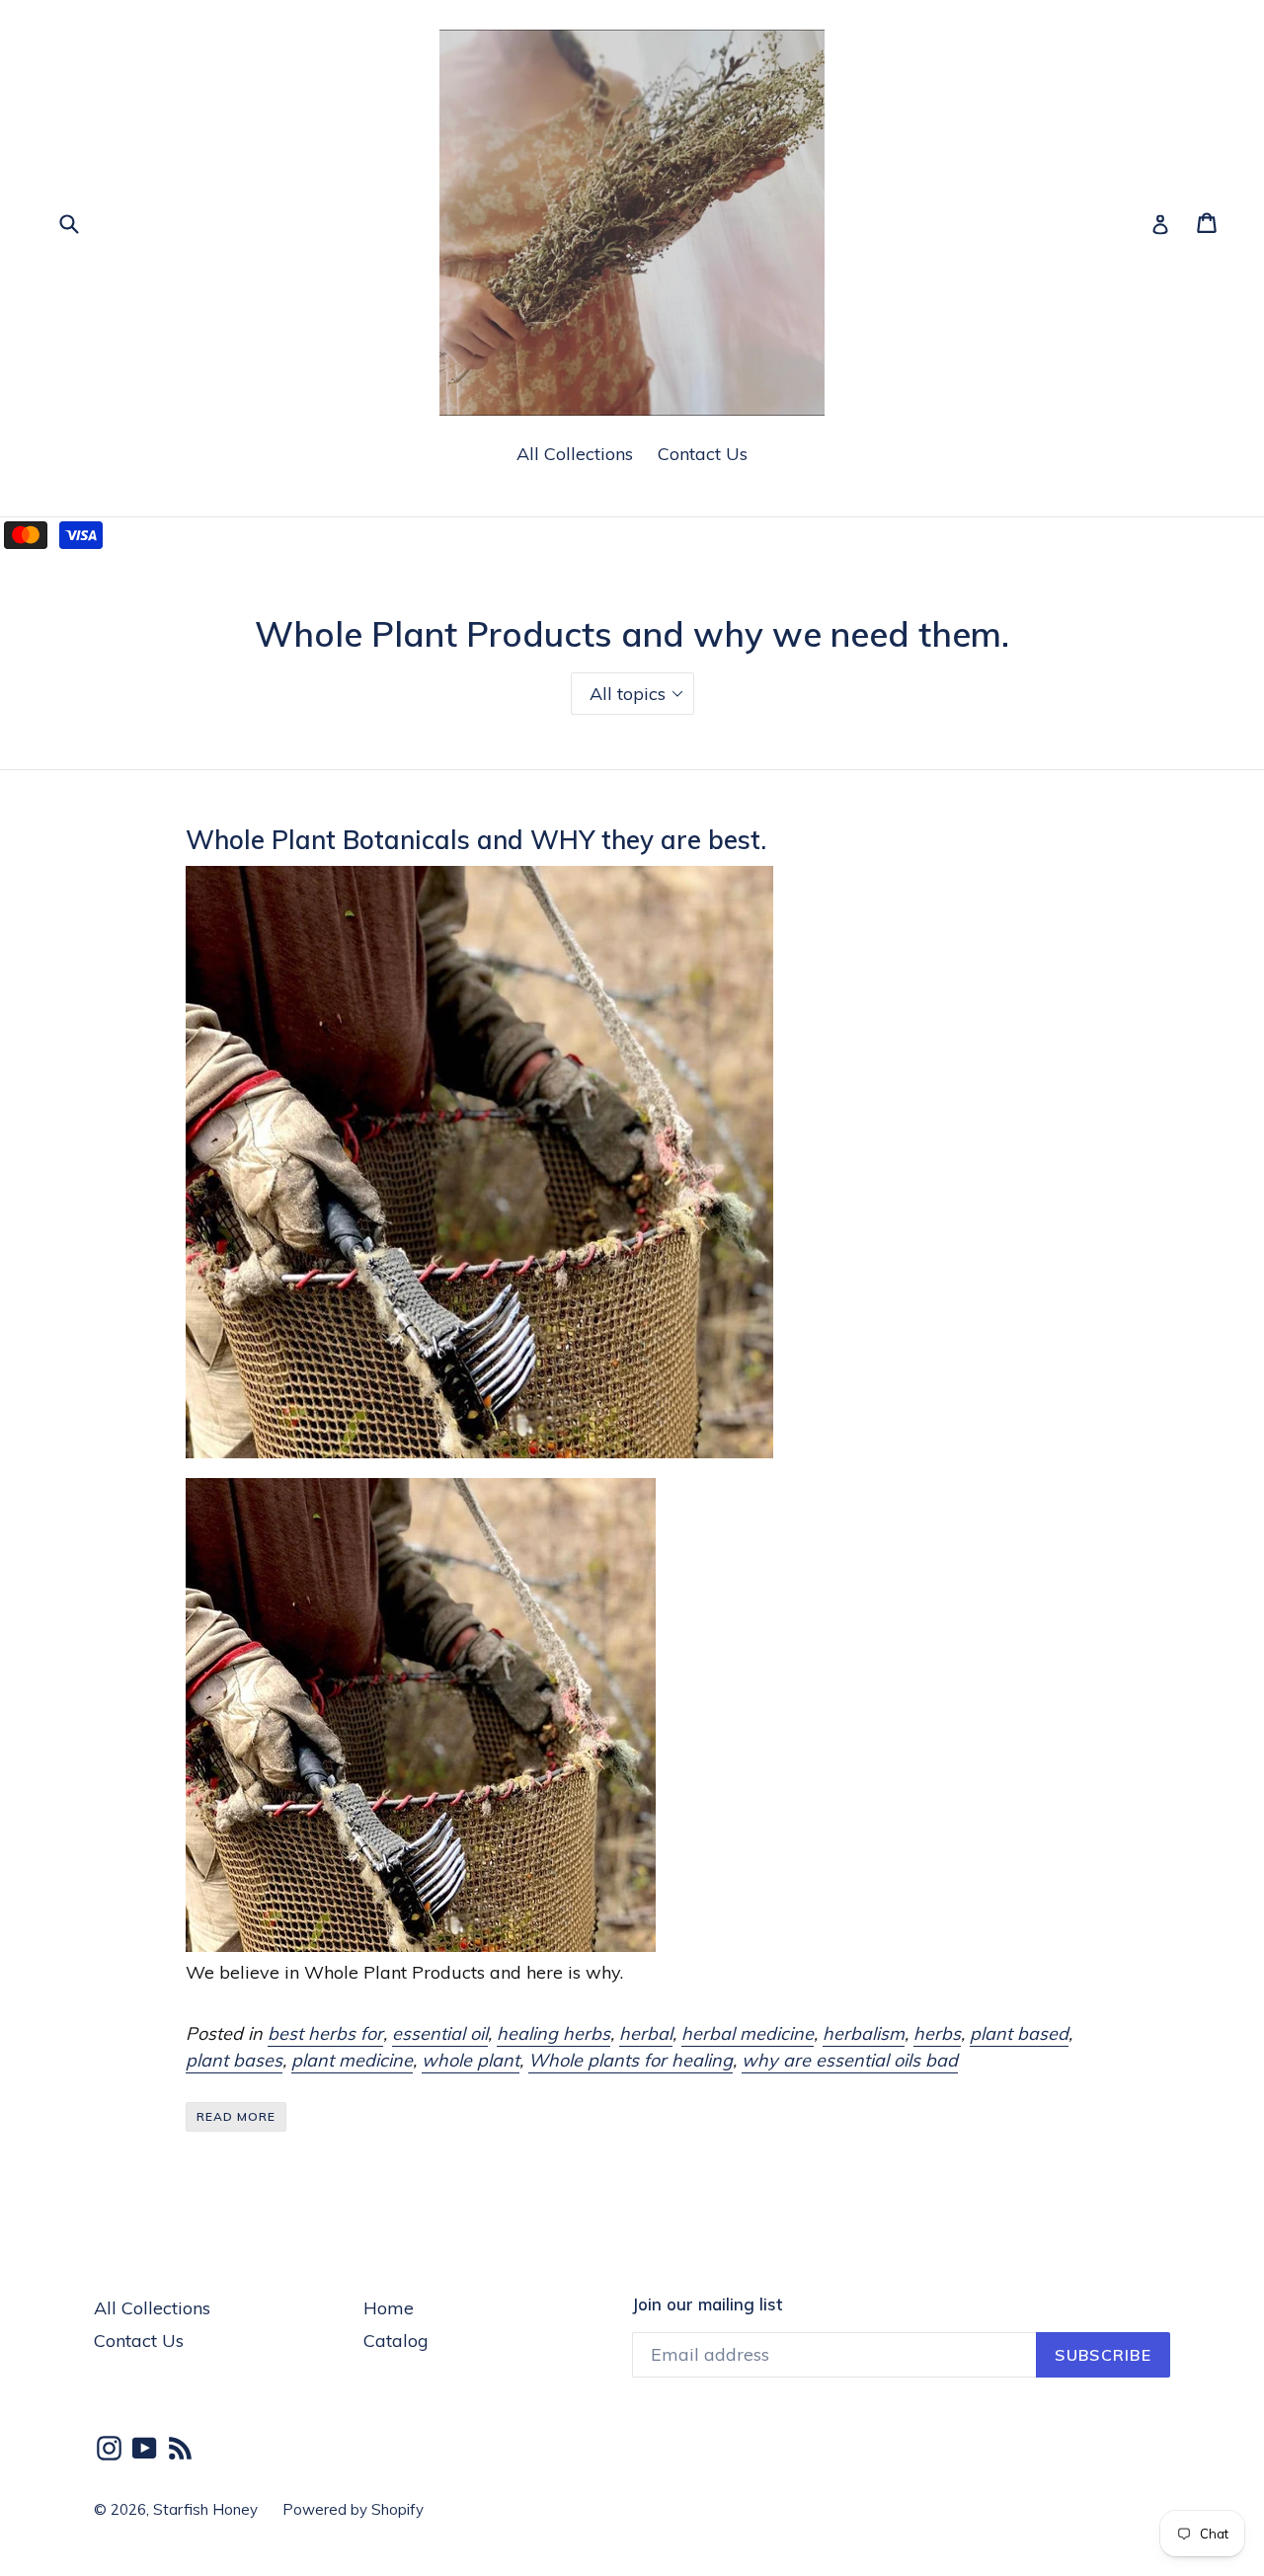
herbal (646, 2033)
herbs (937, 2033)
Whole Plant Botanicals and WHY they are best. (476, 839)
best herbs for (325, 2033)
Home (389, 2308)
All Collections (575, 454)
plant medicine (352, 2060)
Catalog (396, 2341)
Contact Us (703, 454)
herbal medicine (748, 2033)
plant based (1019, 2033)
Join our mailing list (707, 2304)
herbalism (864, 2033)
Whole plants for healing (631, 2060)
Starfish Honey (205, 2509)
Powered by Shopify (353, 2509)
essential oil (440, 2033)
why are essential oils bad (850, 2060)
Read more (236, 2116)
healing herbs (553, 2033)
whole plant (471, 2060)
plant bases (234, 2060)
